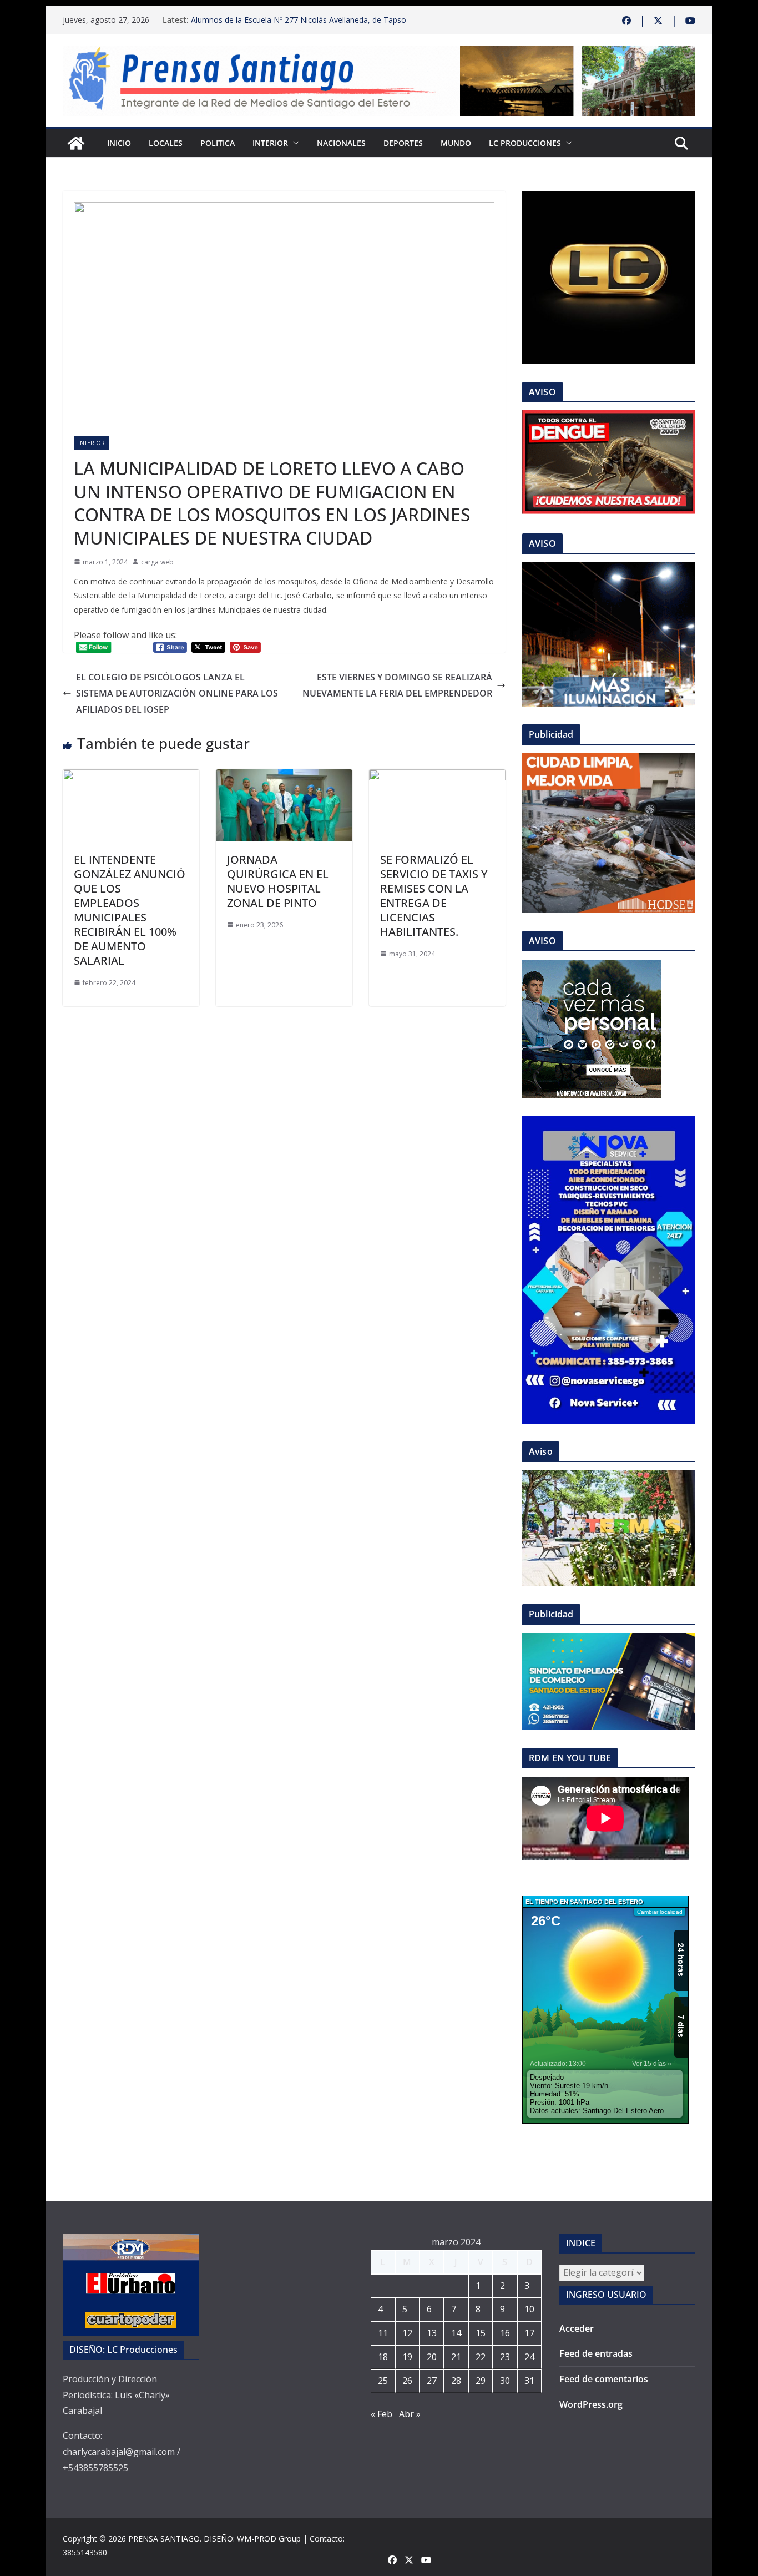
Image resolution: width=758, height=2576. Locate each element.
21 (456, 2357)
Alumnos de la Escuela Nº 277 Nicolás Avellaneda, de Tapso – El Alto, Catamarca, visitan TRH (302, 25)
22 (481, 2357)
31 (529, 2381)
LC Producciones (525, 143)
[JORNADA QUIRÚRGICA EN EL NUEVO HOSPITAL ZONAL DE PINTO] (284, 777)
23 (505, 2357)
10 (529, 2309)
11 (383, 2333)
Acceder (577, 2328)
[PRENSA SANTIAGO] (76, 143)
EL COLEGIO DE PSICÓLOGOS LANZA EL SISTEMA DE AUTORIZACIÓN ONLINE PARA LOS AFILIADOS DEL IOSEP (177, 693)
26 (407, 2381)
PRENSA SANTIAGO (164, 2539)
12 (407, 2333)
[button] (294, 143)
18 (383, 2357)
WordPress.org (591, 2404)
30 (505, 2381)
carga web (157, 562)
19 (407, 2357)
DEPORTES (403, 143)
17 (529, 2333)
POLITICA (218, 143)
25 (383, 2381)
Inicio (119, 143)
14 (456, 2333)
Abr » (410, 2414)
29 (481, 2381)
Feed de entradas (596, 2353)
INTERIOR (270, 143)
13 (432, 2333)
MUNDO (456, 143)
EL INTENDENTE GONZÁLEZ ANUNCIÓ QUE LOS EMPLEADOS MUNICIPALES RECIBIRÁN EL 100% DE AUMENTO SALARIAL (130, 910)
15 (481, 2333)
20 (432, 2357)
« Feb (381, 2414)
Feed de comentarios (604, 2379)
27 (432, 2381)
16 (505, 2333)
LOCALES (166, 143)
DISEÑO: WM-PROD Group (252, 2539)
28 (456, 2381)
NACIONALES (341, 143)
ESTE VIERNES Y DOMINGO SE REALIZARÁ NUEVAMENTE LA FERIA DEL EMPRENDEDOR (397, 685)
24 (529, 2357)
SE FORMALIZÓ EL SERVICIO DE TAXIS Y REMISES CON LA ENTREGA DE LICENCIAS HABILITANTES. (434, 896)
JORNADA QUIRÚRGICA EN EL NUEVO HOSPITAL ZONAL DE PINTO (278, 881)
